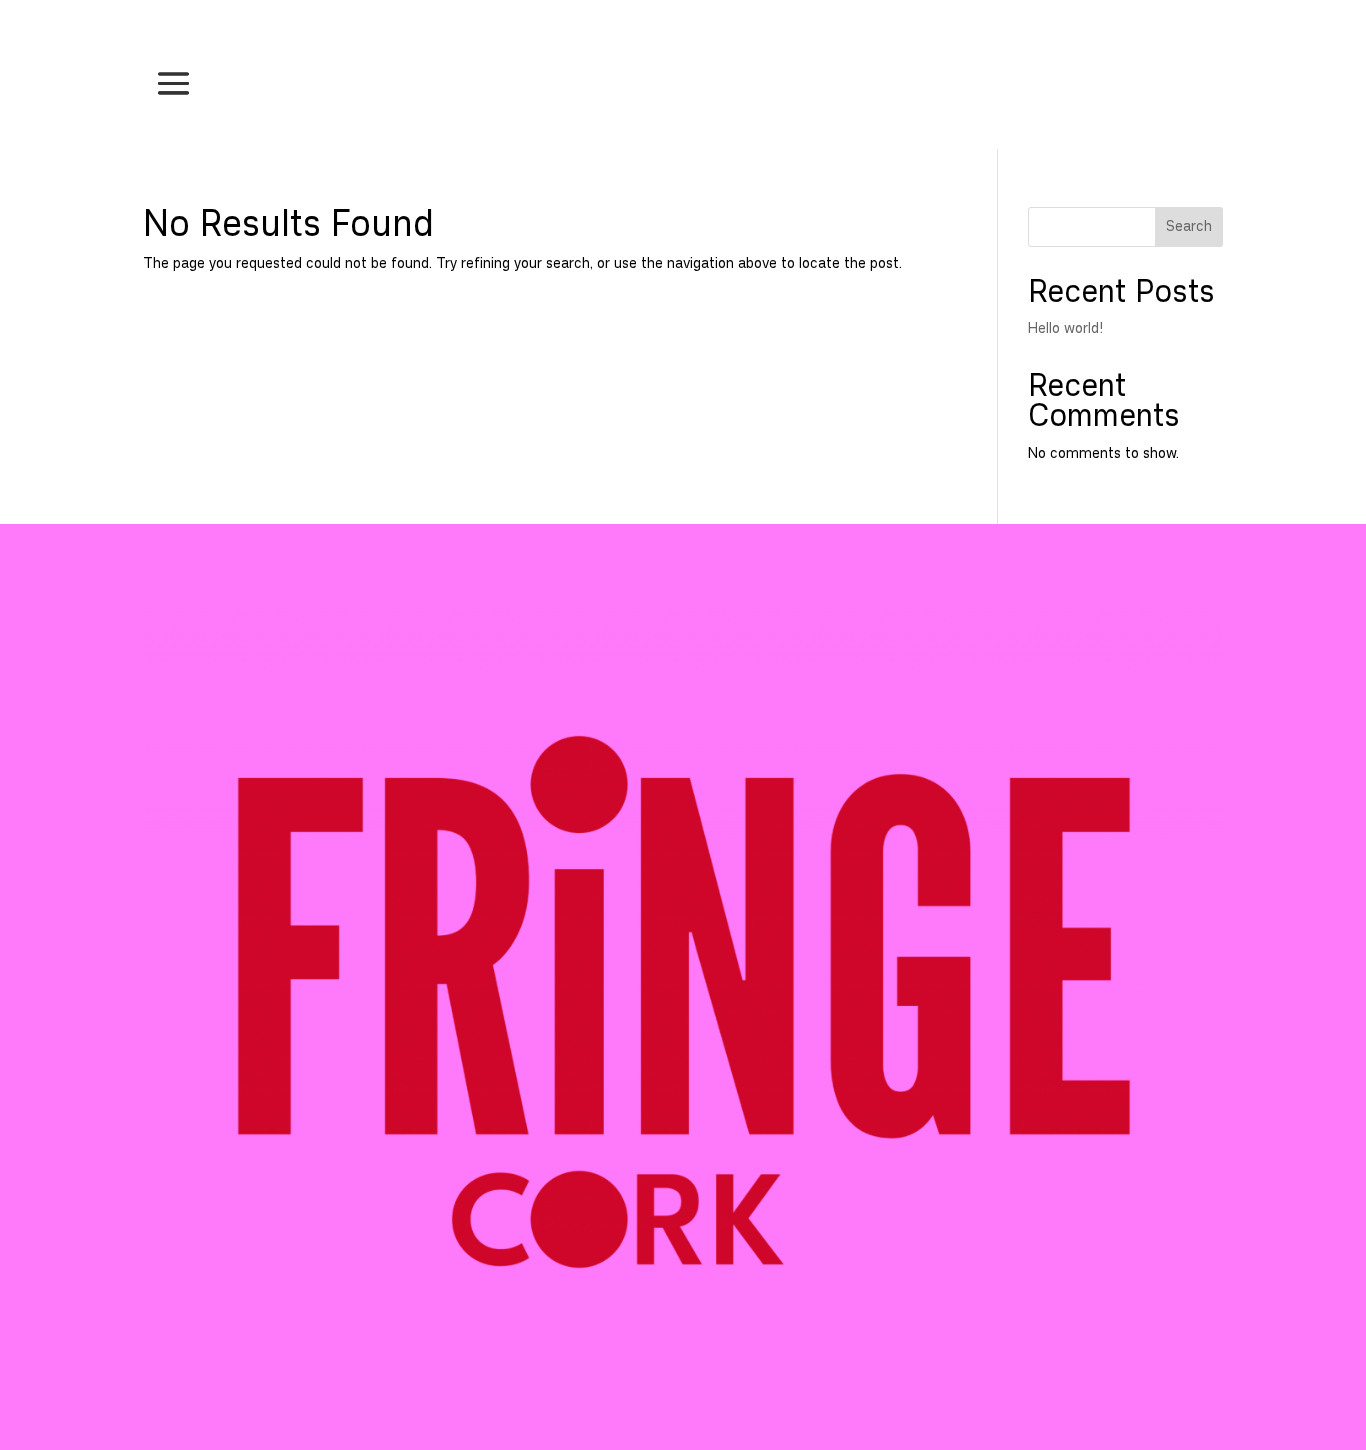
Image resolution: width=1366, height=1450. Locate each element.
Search (1189, 226)
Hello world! (1066, 328)
